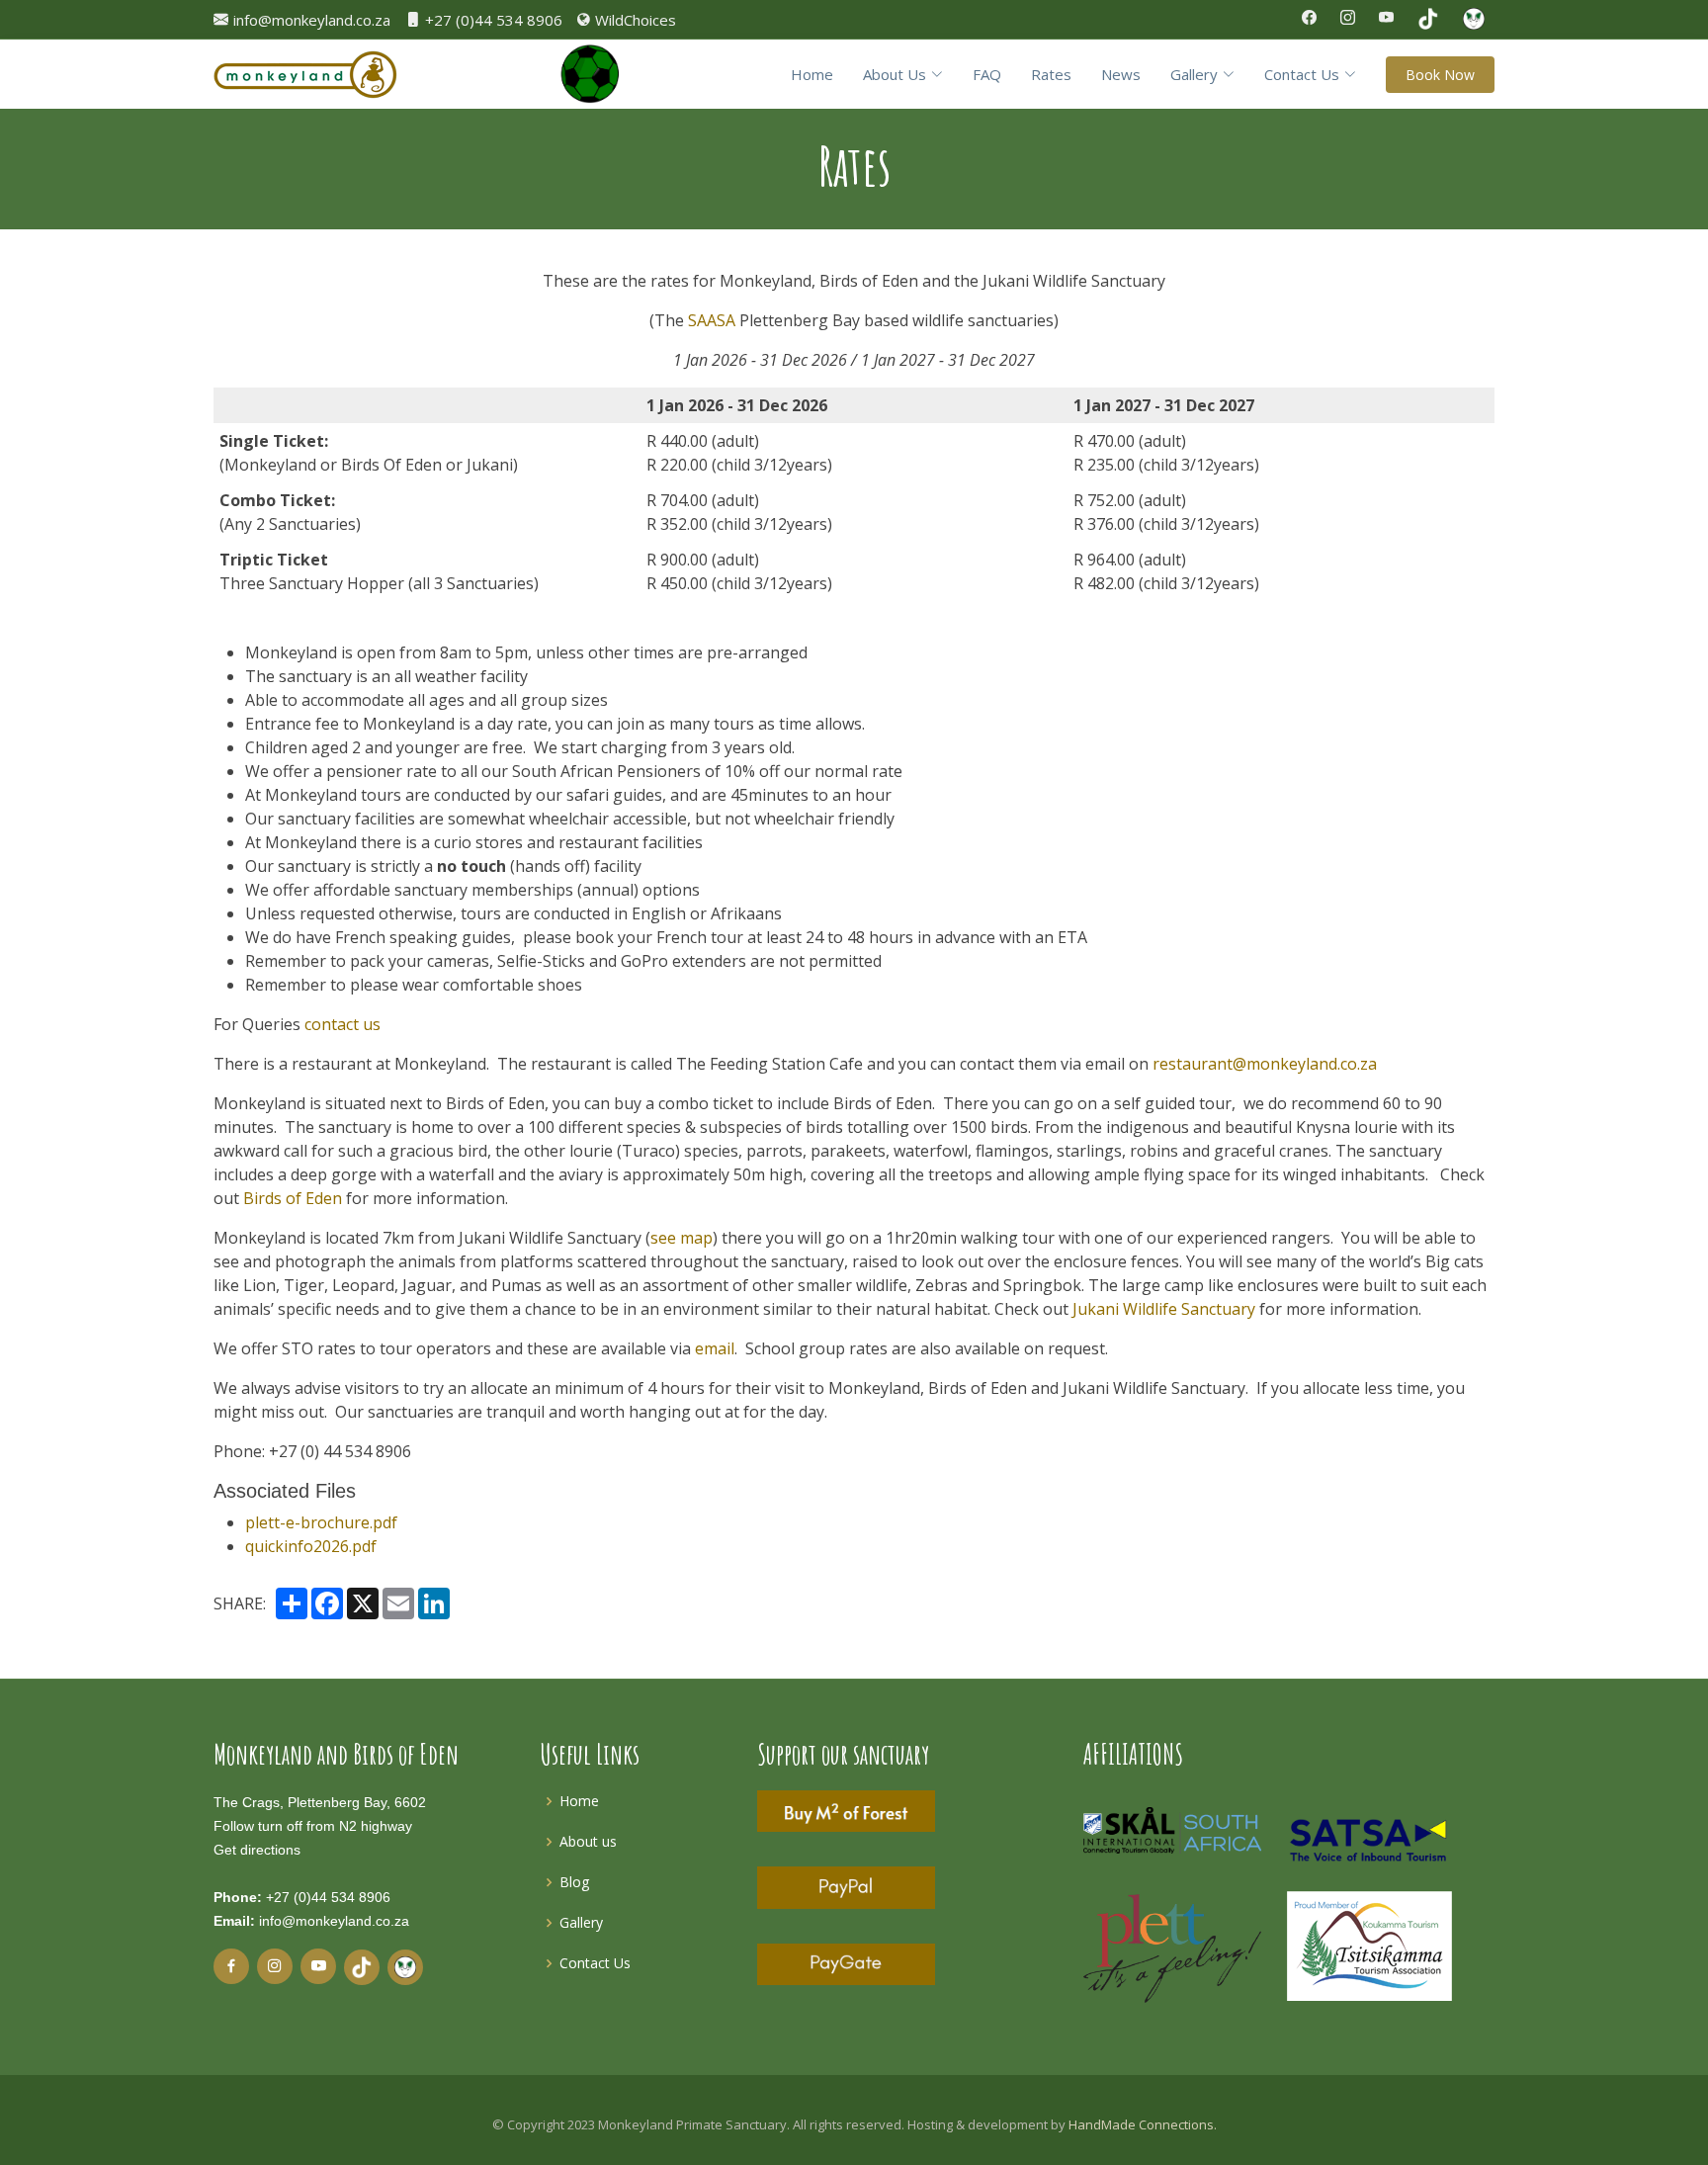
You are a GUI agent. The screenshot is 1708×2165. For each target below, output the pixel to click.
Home (812, 74)
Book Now (1440, 75)
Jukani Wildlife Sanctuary (1164, 1309)
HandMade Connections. (1143, 2124)
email (715, 1348)
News (1121, 74)
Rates (1051, 74)
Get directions (257, 1850)
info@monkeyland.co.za (334, 1921)
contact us (342, 1024)
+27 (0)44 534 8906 (328, 1897)
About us (588, 1841)
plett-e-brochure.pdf (321, 1522)
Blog (574, 1882)
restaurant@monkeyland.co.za (1265, 1064)
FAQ (987, 74)
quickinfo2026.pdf (311, 1546)
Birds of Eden (293, 1198)
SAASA (712, 320)
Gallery (581, 1922)
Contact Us (595, 1963)
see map (682, 1238)
